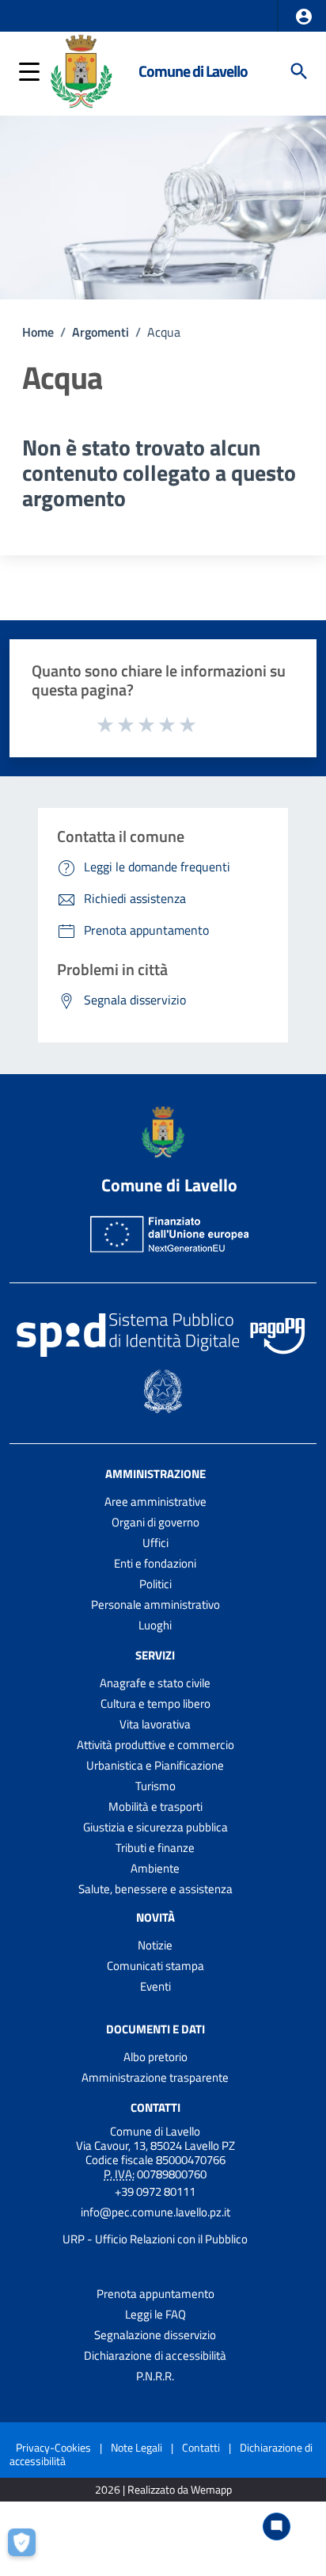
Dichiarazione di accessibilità (155, 2355)
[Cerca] (299, 71)
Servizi (155, 1655)
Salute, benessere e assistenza (155, 1889)
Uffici (155, 1543)
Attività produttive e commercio (155, 1745)
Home (38, 332)
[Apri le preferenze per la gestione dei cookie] (28, 2548)
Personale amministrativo (155, 1604)
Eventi (155, 1986)
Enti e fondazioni (155, 1563)
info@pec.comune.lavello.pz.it (155, 2212)
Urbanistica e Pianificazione (155, 1765)
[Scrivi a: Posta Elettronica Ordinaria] (155, 2226)
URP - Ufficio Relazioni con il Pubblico (155, 2239)
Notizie (155, 1945)
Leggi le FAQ (155, 2314)
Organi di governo (155, 1522)
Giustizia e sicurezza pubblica (155, 1827)
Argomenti (100, 332)
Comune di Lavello (193, 71)
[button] (304, 17)
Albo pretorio (155, 2057)
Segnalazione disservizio (155, 2335)
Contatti (155, 2107)
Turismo (155, 1786)
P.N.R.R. (155, 2376)
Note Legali (136, 2447)
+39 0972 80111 (155, 2191)
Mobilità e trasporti (155, 1806)
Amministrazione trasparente (155, 2077)
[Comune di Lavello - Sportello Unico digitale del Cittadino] (81, 70)
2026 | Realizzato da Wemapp (163, 2490)
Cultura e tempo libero (155, 1703)
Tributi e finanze (155, 1848)
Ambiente (155, 1868)
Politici (155, 1584)
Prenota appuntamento (155, 2294)
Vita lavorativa (155, 1724)
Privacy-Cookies (53, 2447)
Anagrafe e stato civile (155, 1683)
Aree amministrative (155, 1501)
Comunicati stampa (155, 1966)
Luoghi (155, 1625)
